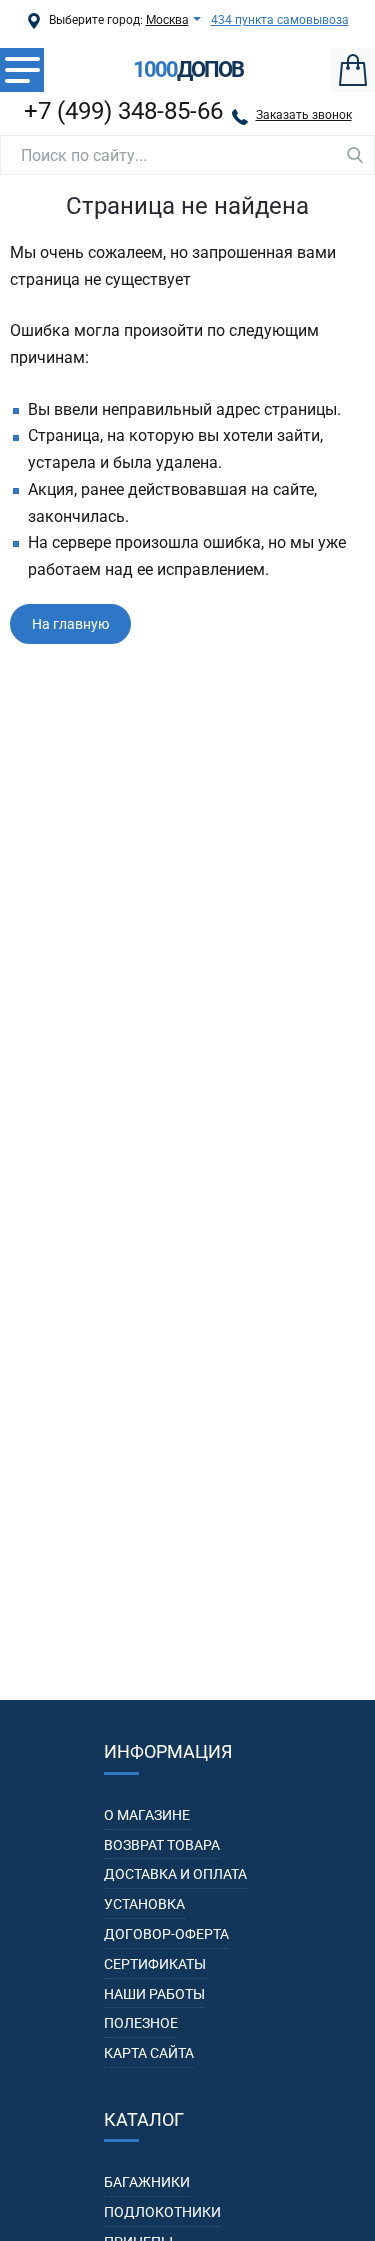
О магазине (147, 1815)
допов (188, 70)
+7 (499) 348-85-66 (123, 111)
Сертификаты (155, 1964)
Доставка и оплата (175, 1874)
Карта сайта (149, 2053)
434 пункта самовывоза (280, 20)
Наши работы (154, 1994)
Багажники (147, 2182)
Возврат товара (162, 1845)
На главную (70, 624)
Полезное (141, 2023)
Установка (144, 1904)
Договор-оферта (166, 1934)
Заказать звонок (304, 115)
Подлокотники (162, 2212)
